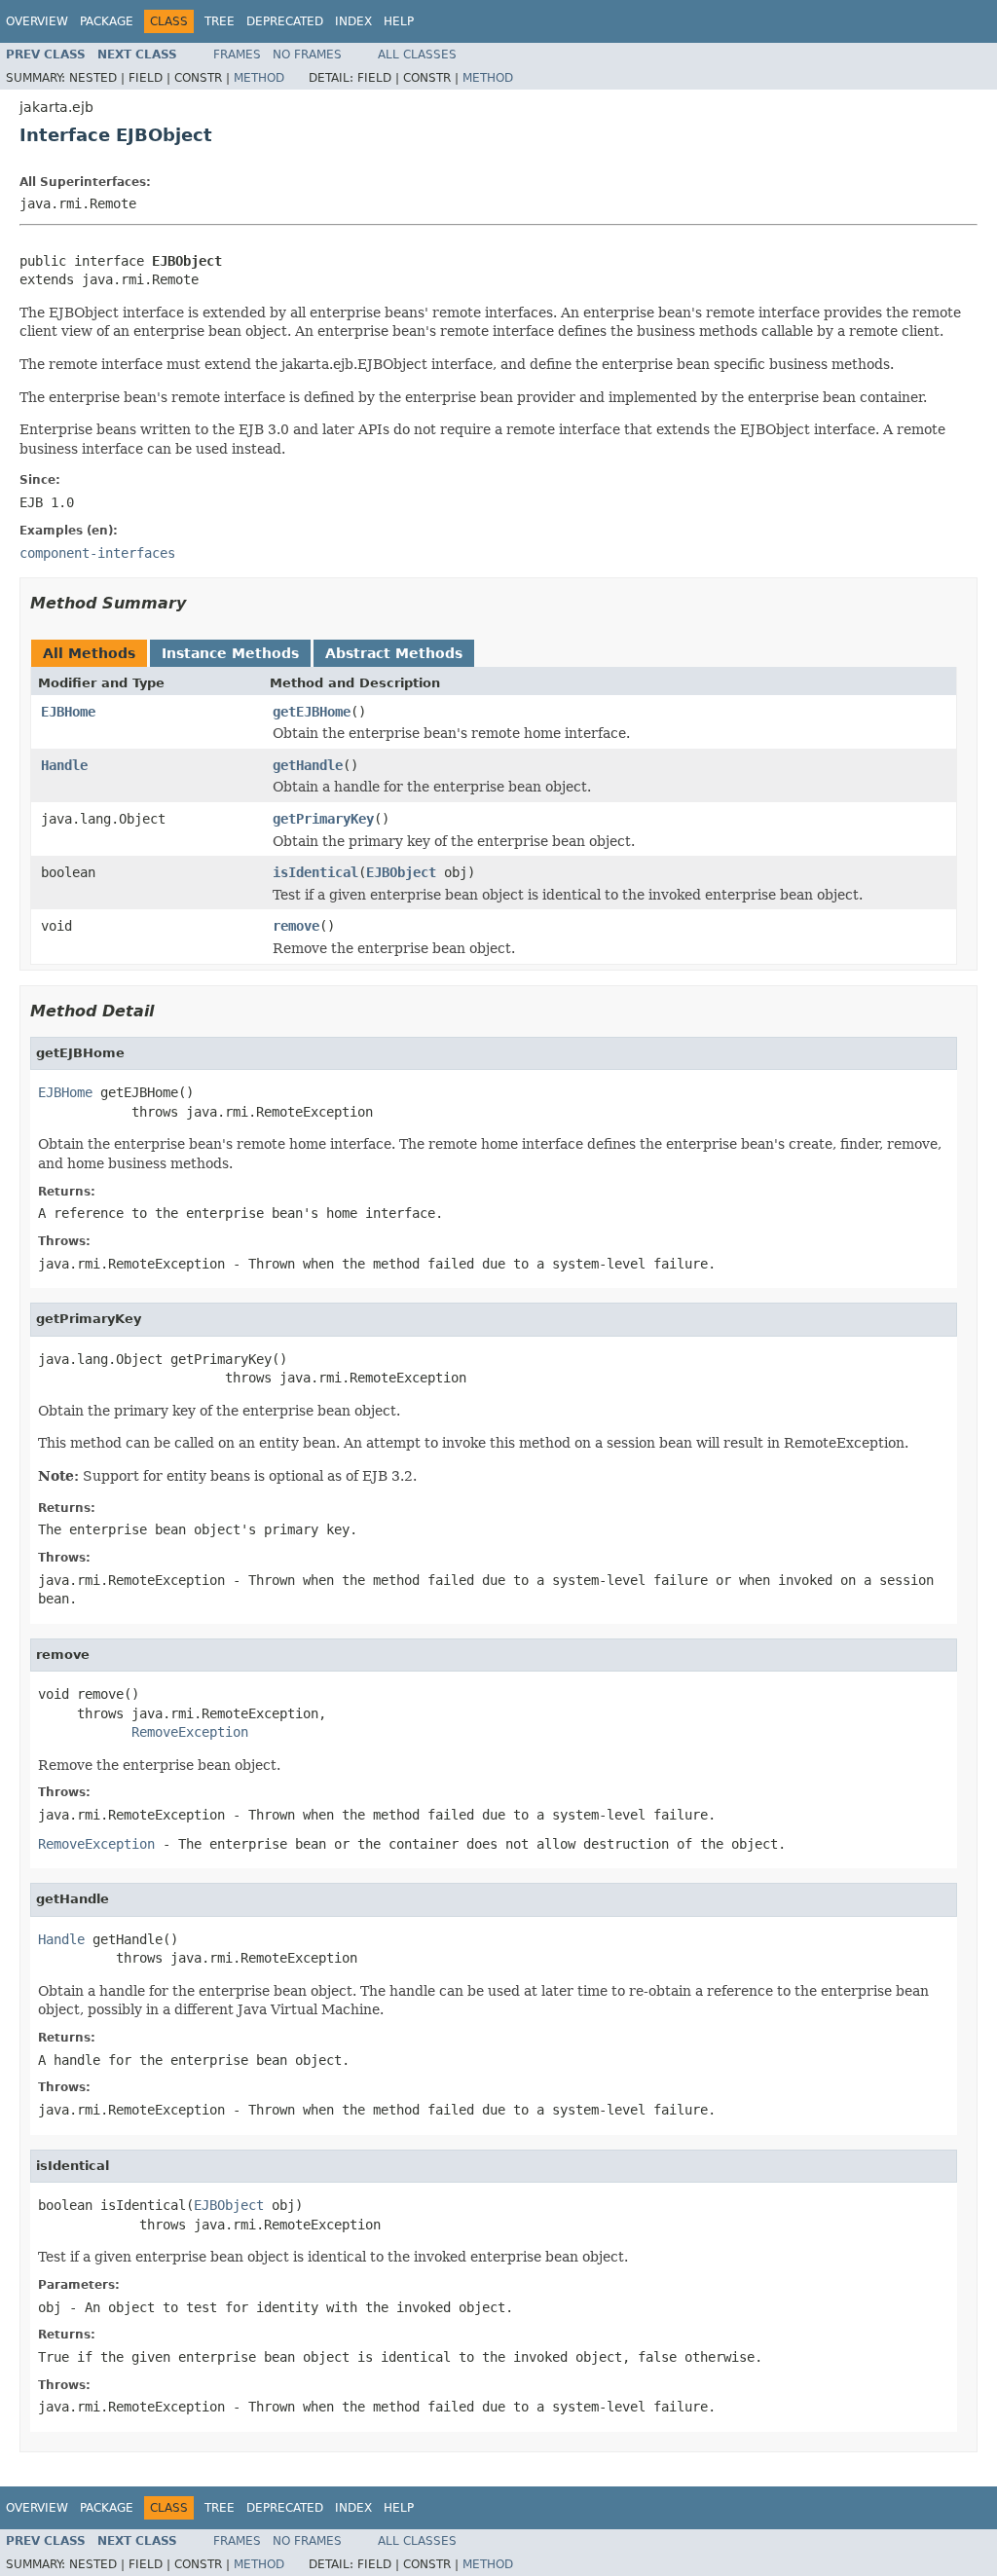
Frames (237, 55)
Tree (220, 21)
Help (399, 21)
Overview (37, 21)
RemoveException (190, 1732)
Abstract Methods (394, 653)
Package (107, 21)
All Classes (417, 55)
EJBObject (401, 872)
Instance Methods (230, 653)
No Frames (307, 55)
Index (353, 21)
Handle (64, 765)
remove (296, 926)
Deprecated (285, 21)
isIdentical (315, 872)
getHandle (308, 765)
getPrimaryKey (323, 819)
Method (259, 78)
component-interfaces (97, 553)
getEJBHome (312, 712)
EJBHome (68, 712)
